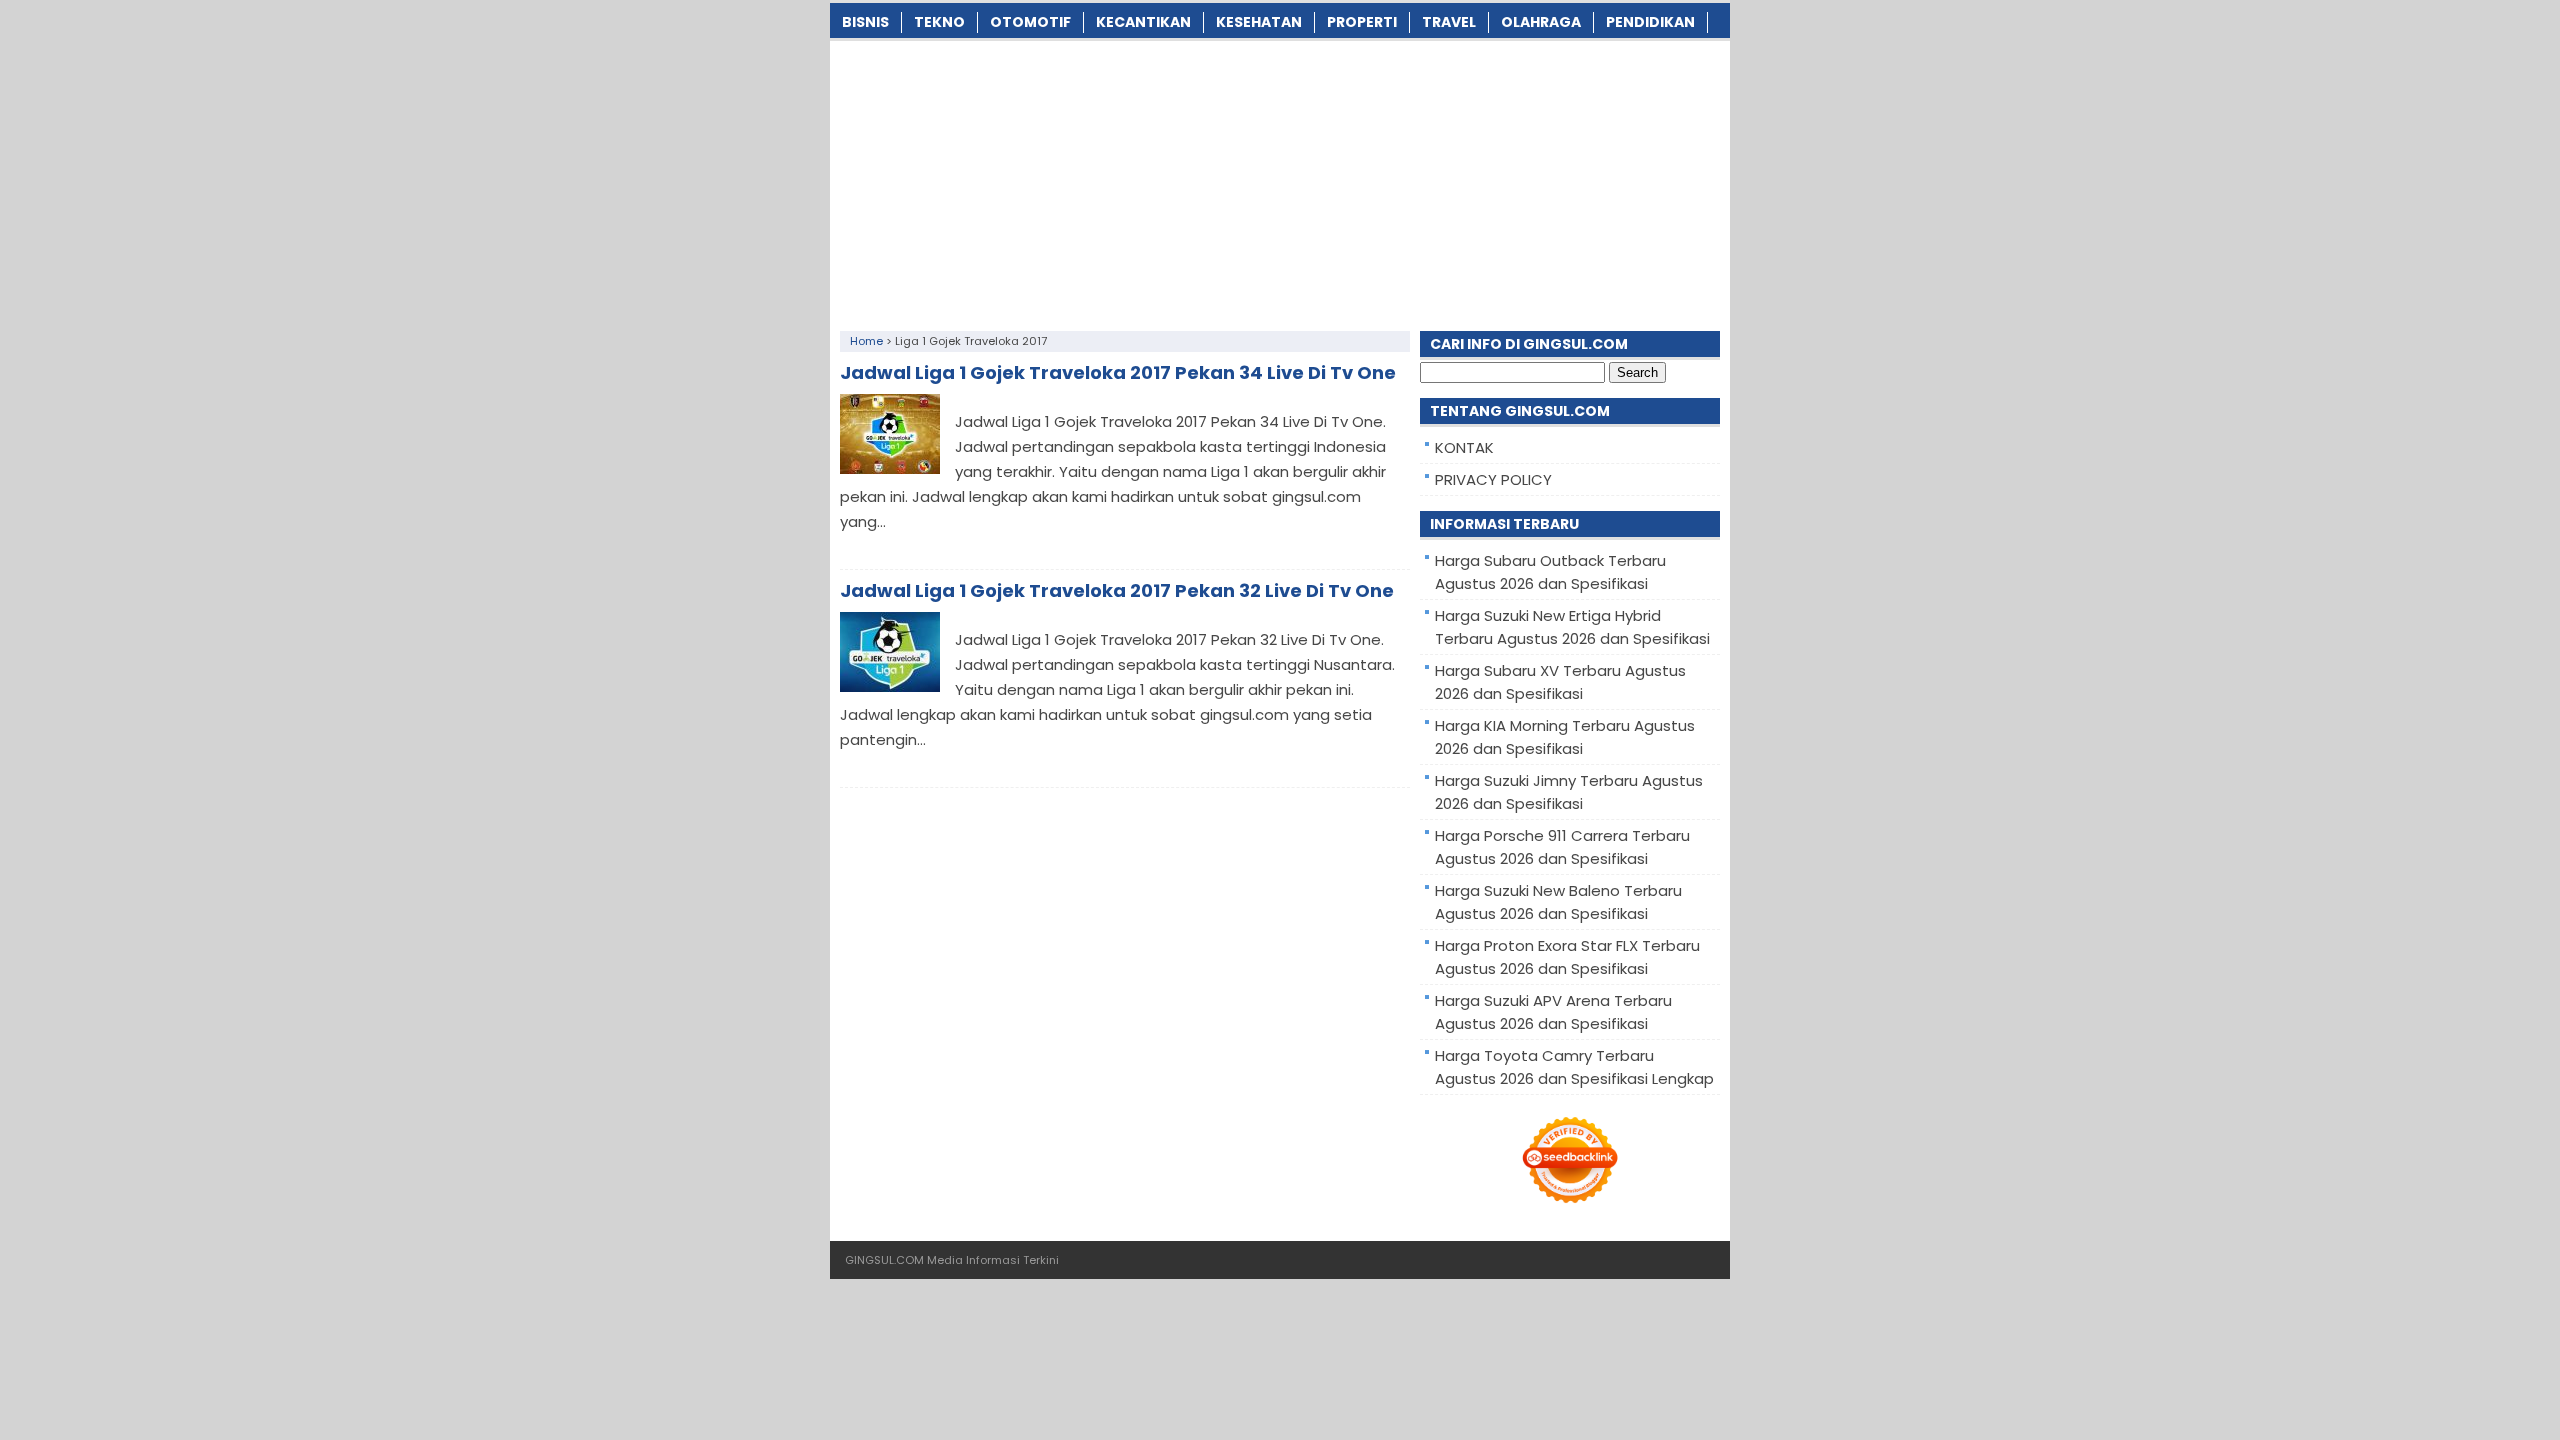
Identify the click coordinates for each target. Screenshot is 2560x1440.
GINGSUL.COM (884, 1260)
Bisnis (865, 22)
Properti (1362, 22)
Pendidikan (1650, 22)
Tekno (939, 22)
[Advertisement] (1280, 181)
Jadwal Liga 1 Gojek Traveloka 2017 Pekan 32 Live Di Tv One (1117, 590)
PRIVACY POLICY (1493, 479)
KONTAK (1464, 447)
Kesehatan (1259, 22)
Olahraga (1541, 22)
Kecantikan (1143, 22)
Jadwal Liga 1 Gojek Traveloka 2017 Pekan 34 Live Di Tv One (1118, 372)
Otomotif (1030, 22)
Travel (1449, 22)
